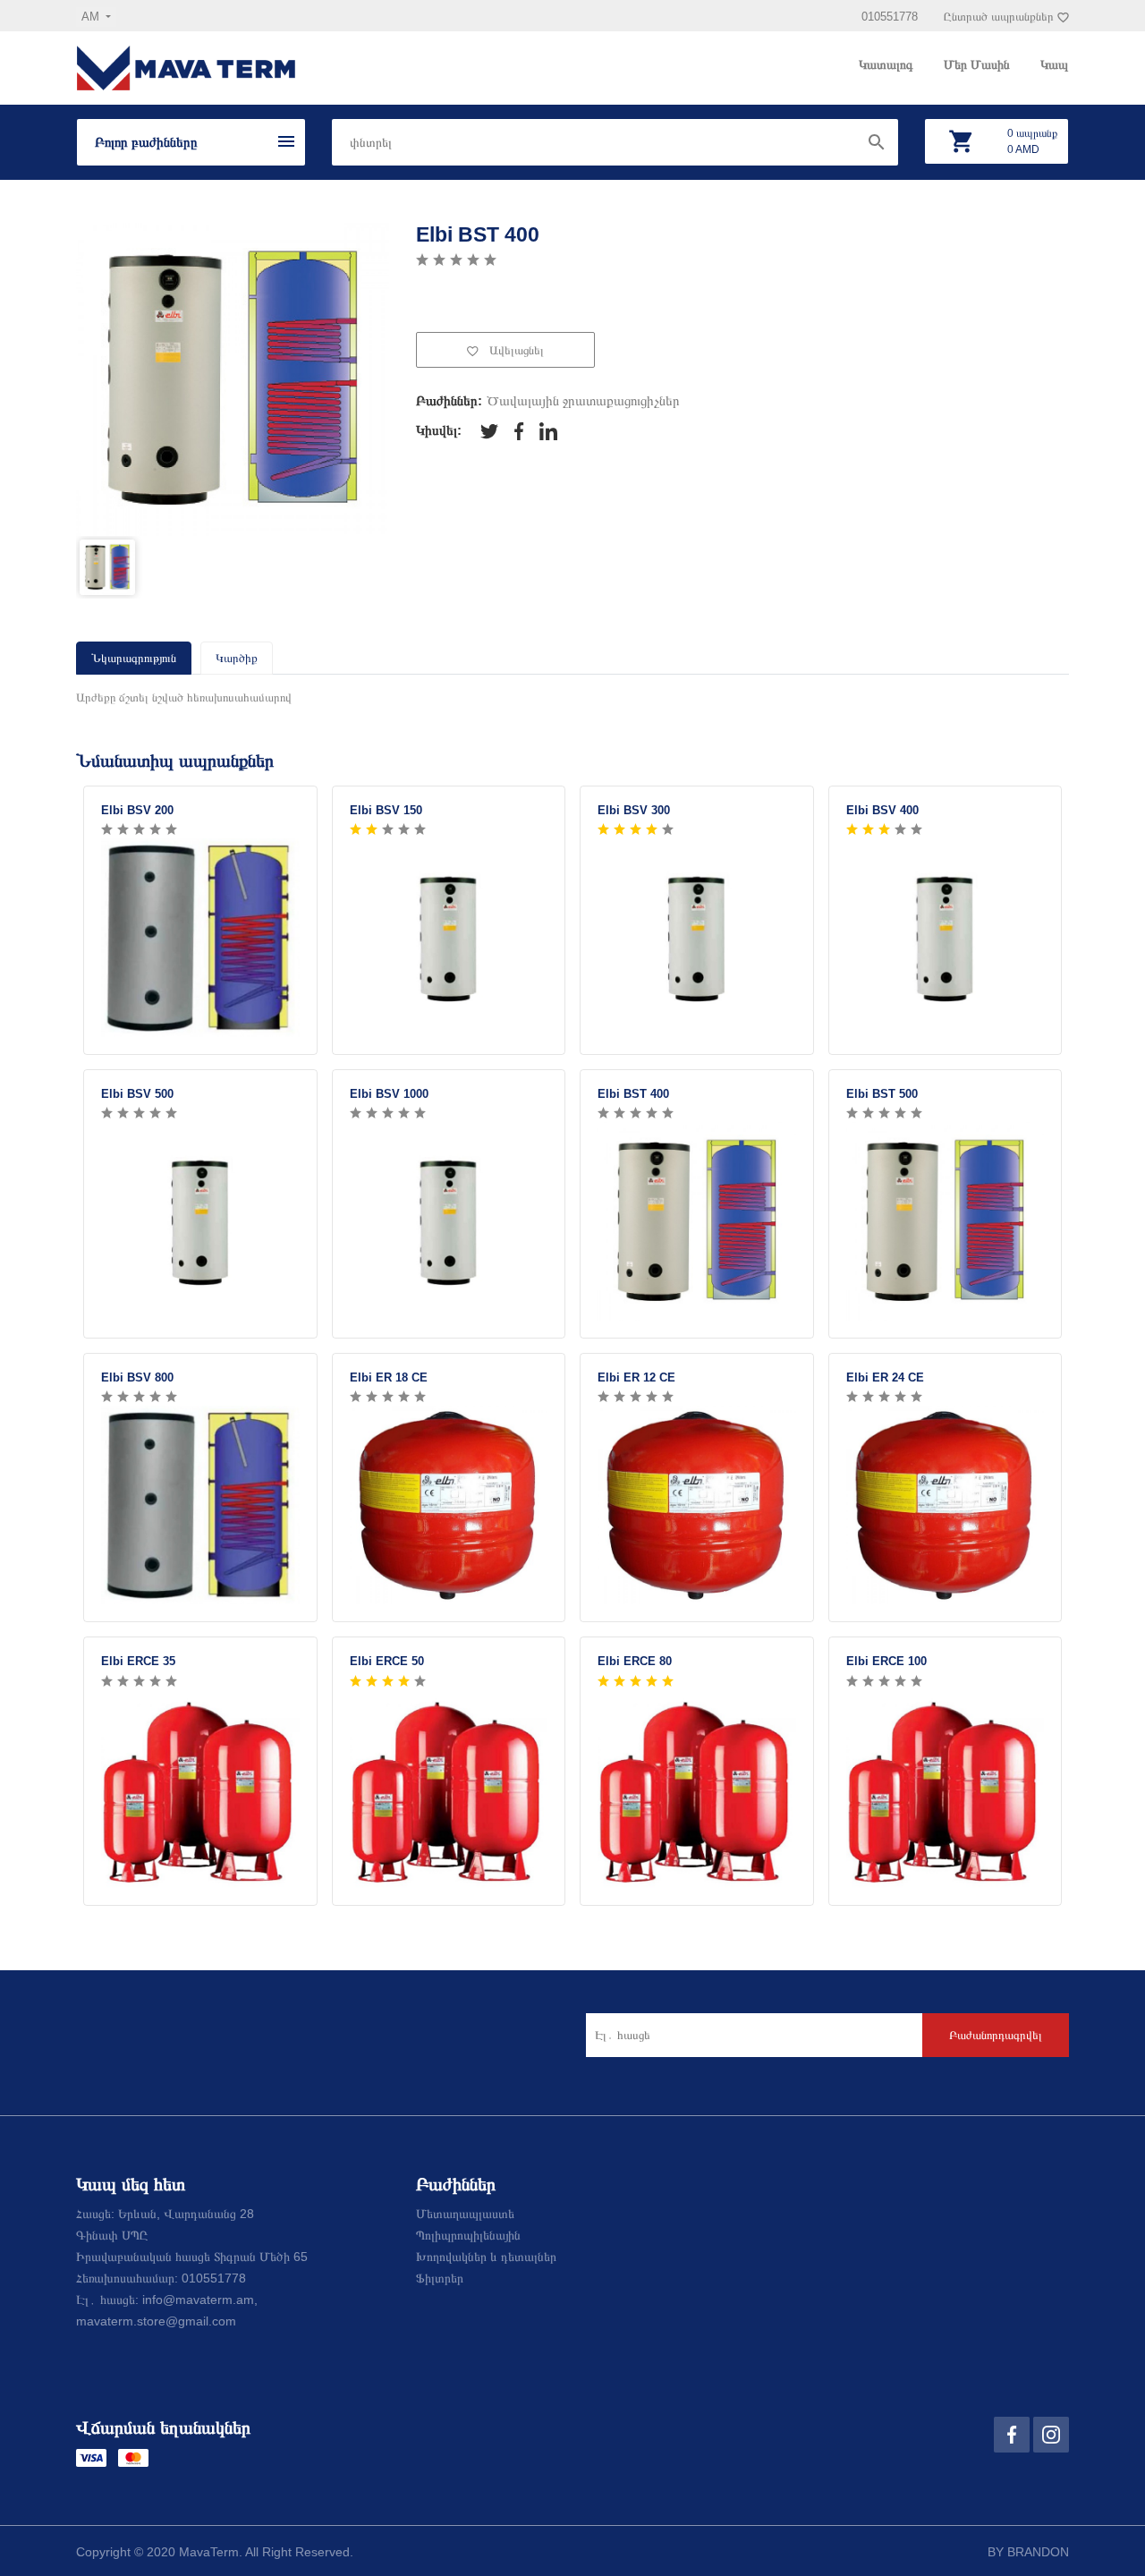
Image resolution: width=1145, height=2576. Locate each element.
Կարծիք (237, 658)
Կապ (1054, 64)
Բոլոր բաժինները (146, 142)
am (92, 17)
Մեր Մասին (979, 64)
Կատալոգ (888, 64)
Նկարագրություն (134, 658)
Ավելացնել (515, 350)
